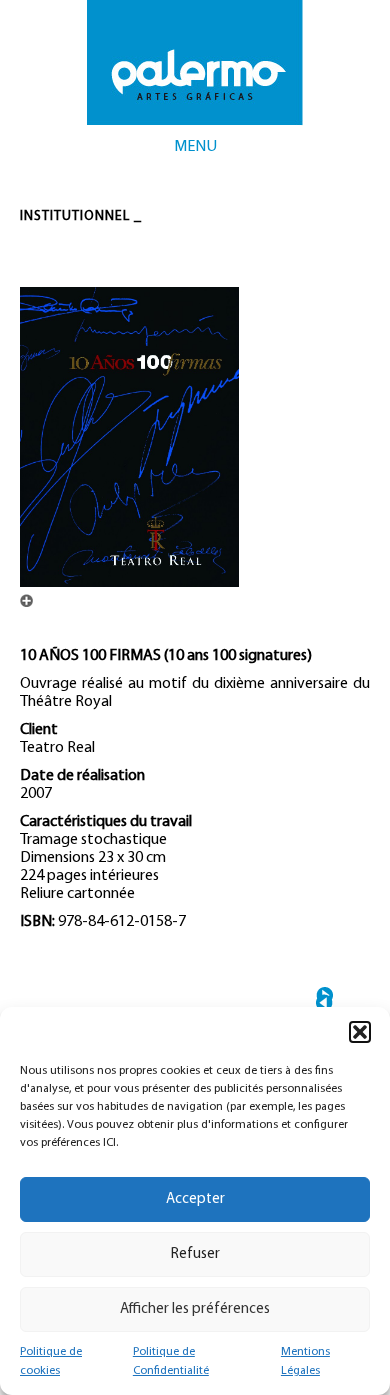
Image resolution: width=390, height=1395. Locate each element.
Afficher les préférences (195, 1309)
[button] (360, 1032)
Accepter (195, 1199)
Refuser (195, 1254)
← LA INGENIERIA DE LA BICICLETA (324, 1002)
